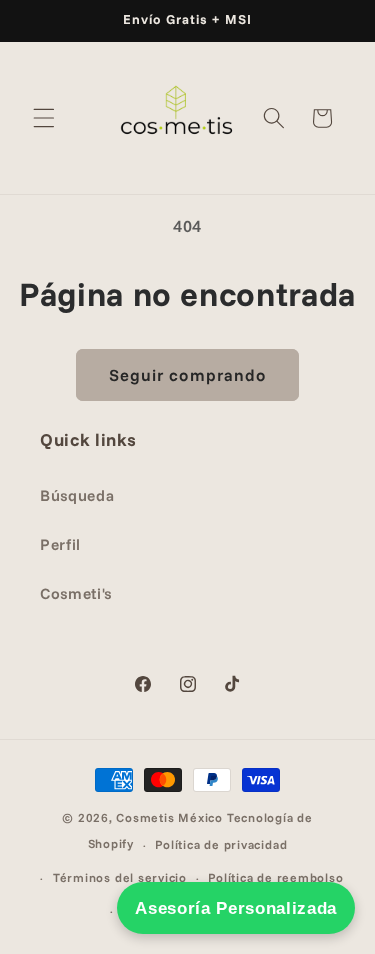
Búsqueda (77, 495)
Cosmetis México (169, 817)
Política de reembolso (275, 877)
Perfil (60, 544)
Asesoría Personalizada (236, 908)
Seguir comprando (188, 374)
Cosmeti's (76, 593)
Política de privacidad (221, 844)
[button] (44, 118)
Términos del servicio (120, 877)
